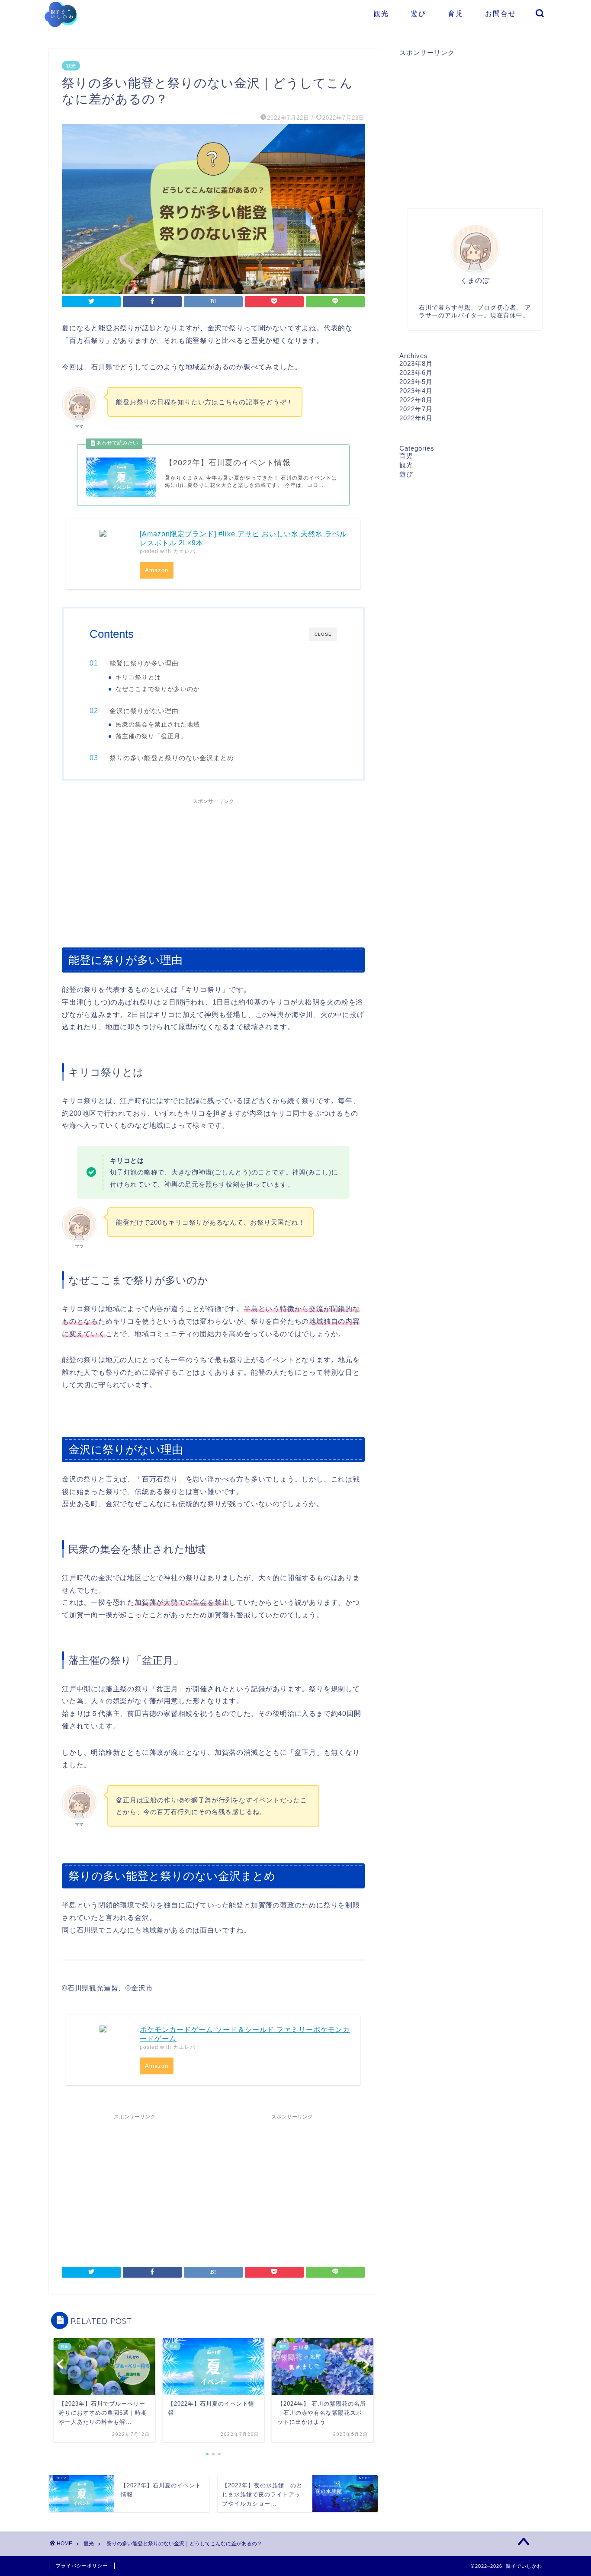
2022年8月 (416, 400)
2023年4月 (416, 391)
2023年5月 (416, 382)
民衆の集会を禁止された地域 (158, 725)
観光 (381, 13)
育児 (456, 13)
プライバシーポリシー (82, 2566)
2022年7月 (416, 409)
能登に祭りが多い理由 (144, 663)
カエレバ (184, 551)
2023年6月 (416, 373)
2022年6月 (416, 418)
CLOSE (323, 634)
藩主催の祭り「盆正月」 (151, 736)
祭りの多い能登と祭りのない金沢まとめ (172, 758)
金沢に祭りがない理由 (144, 711)
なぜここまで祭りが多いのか (158, 689)
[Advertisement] (213, 869)
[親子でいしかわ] (61, 33)
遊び (418, 13)
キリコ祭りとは (138, 677)
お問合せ (501, 13)
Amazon (157, 570)
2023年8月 (416, 363)
